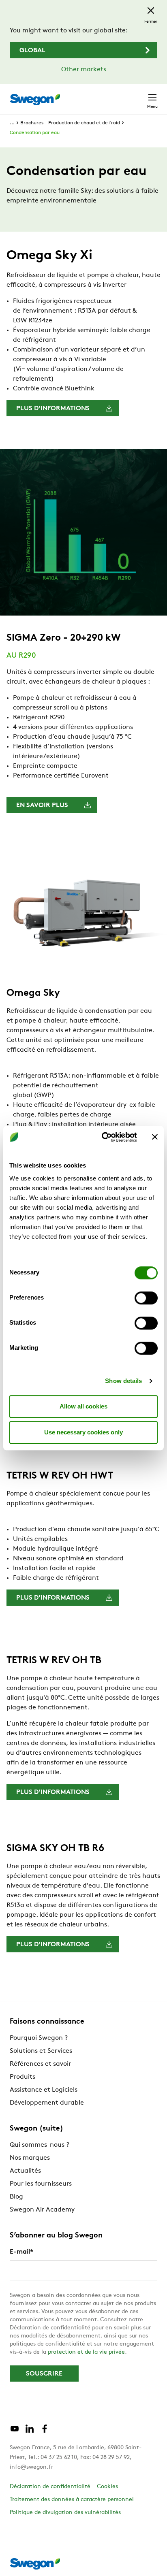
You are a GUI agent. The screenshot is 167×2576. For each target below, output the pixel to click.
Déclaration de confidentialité (50, 2487)
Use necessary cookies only (83, 1432)
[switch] (146, 1298)
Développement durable (47, 2103)
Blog (16, 2197)
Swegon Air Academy (42, 2210)
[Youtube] (15, 2432)
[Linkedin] (30, 2432)
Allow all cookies (83, 1406)
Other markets (84, 70)
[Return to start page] (35, 100)
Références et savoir (40, 2064)
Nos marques (30, 2158)
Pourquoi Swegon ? (39, 2038)
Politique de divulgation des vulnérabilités (65, 2513)
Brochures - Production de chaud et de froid (70, 123)
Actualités (25, 2171)
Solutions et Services (41, 2051)
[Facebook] (45, 2432)
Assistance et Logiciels (44, 2090)
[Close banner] (155, 1137)
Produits (22, 2077)
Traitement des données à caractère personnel (72, 2500)
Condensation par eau (35, 133)
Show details (123, 1381)
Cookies (107, 2487)
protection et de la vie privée (86, 2352)
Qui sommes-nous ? (40, 2145)
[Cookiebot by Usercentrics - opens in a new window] (103, 1137)
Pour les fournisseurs (41, 2184)
